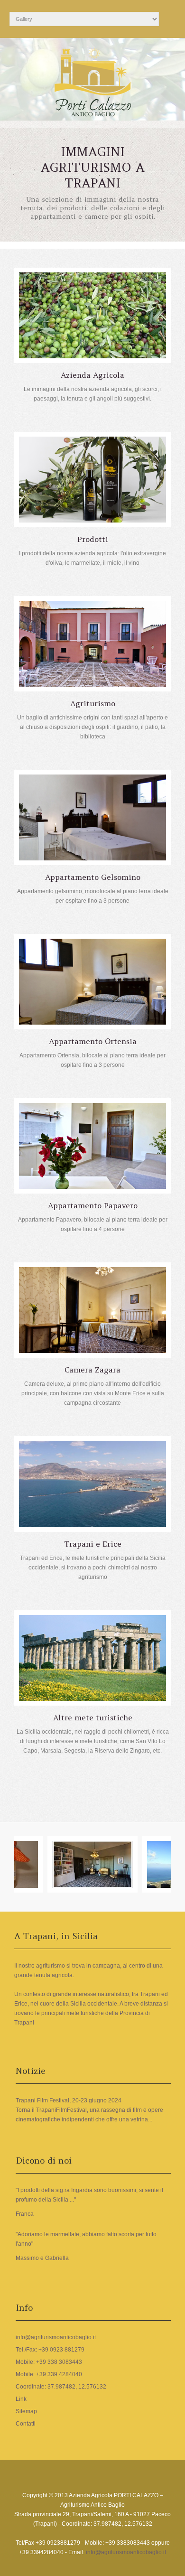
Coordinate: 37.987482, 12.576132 (61, 2387)
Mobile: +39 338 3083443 (49, 2362)
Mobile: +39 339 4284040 (49, 2374)
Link (21, 2399)
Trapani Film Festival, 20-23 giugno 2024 (69, 2100)
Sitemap (26, 2411)
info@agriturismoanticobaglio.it (56, 2337)
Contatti (26, 2424)
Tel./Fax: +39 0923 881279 (50, 2350)
